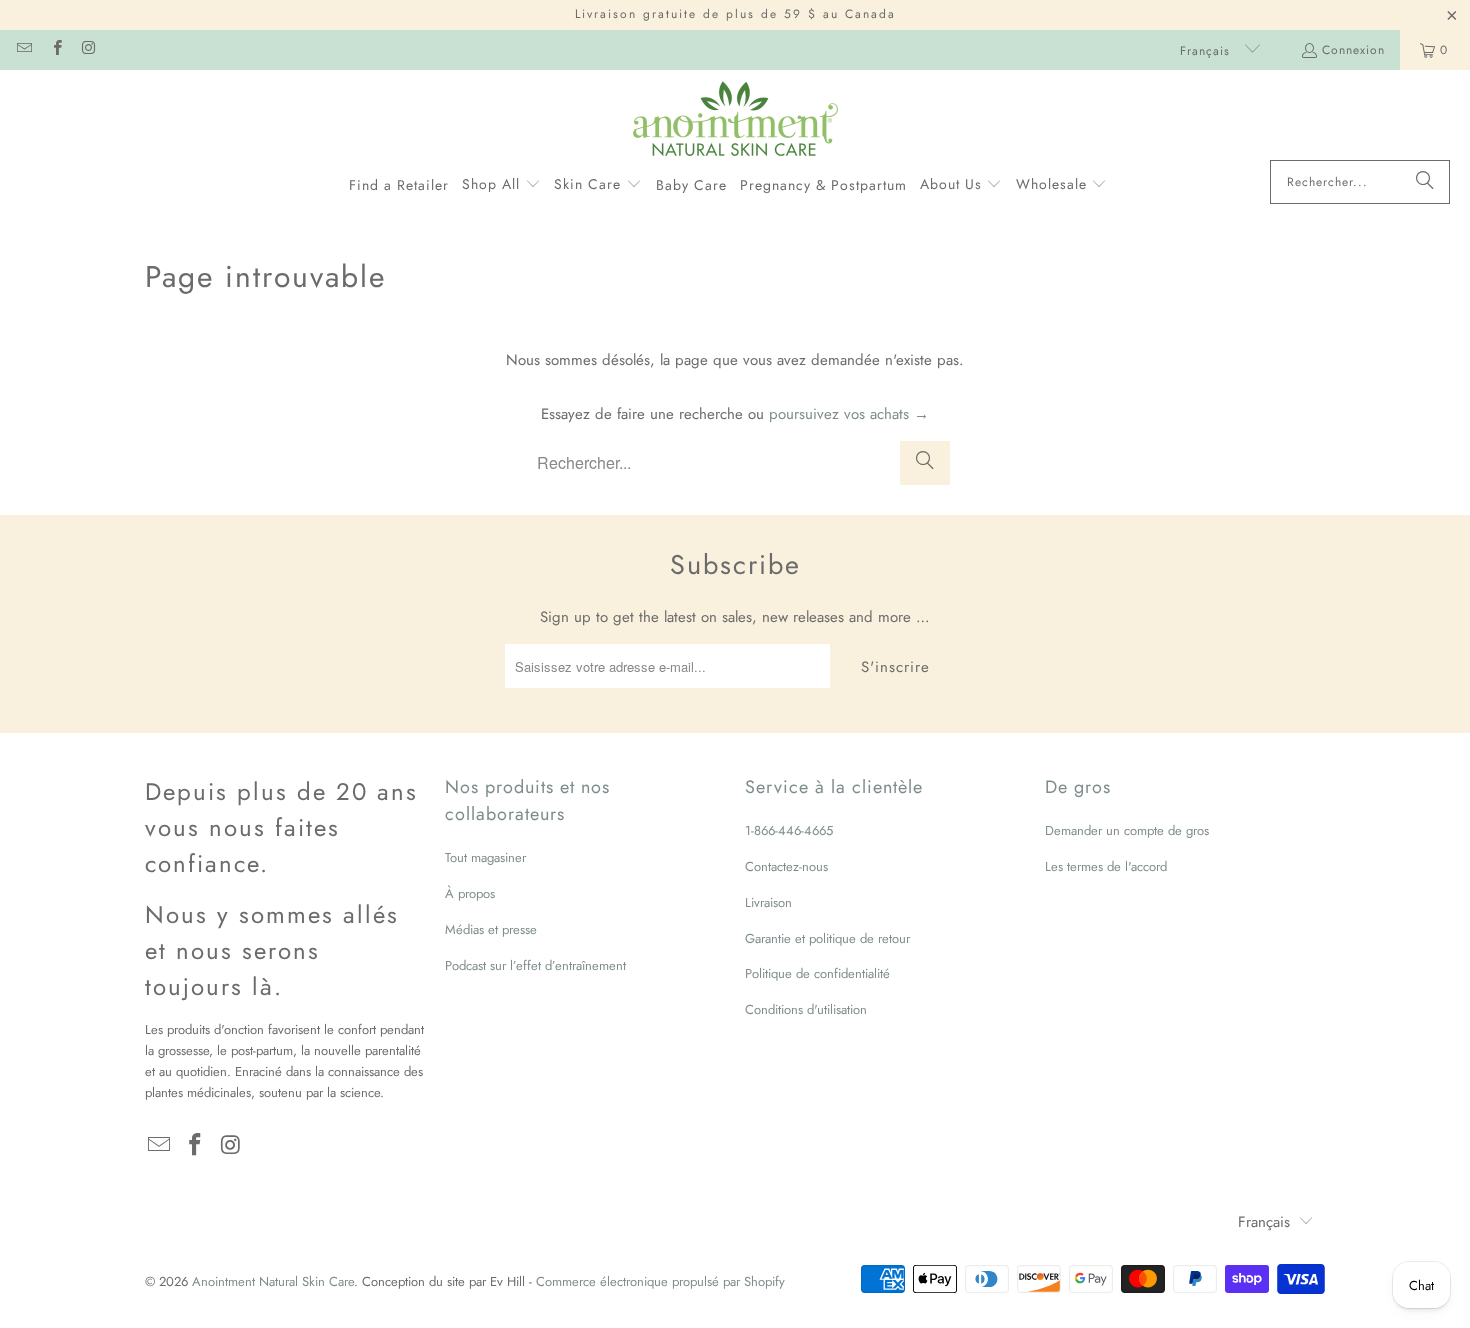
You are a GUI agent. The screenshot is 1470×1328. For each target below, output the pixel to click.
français (1207, 51)
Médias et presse (491, 929)
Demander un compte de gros (1127, 830)
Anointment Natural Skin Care (273, 1281)
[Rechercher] (1425, 182)
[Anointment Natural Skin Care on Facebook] (55, 50)
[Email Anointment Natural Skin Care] (23, 50)
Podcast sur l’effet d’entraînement (535, 965)
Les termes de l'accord (1106, 866)
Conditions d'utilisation (806, 1009)
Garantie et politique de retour (827, 938)
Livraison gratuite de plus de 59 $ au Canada (735, 14)
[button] (501, 185)
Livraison (768, 902)
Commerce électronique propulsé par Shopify (660, 1281)
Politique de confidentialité (817, 973)
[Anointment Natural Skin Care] (735, 120)
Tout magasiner (485, 857)
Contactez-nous (786, 866)
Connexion (1353, 50)
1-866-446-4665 (789, 830)
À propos (470, 893)
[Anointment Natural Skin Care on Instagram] (88, 50)
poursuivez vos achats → (849, 414)
